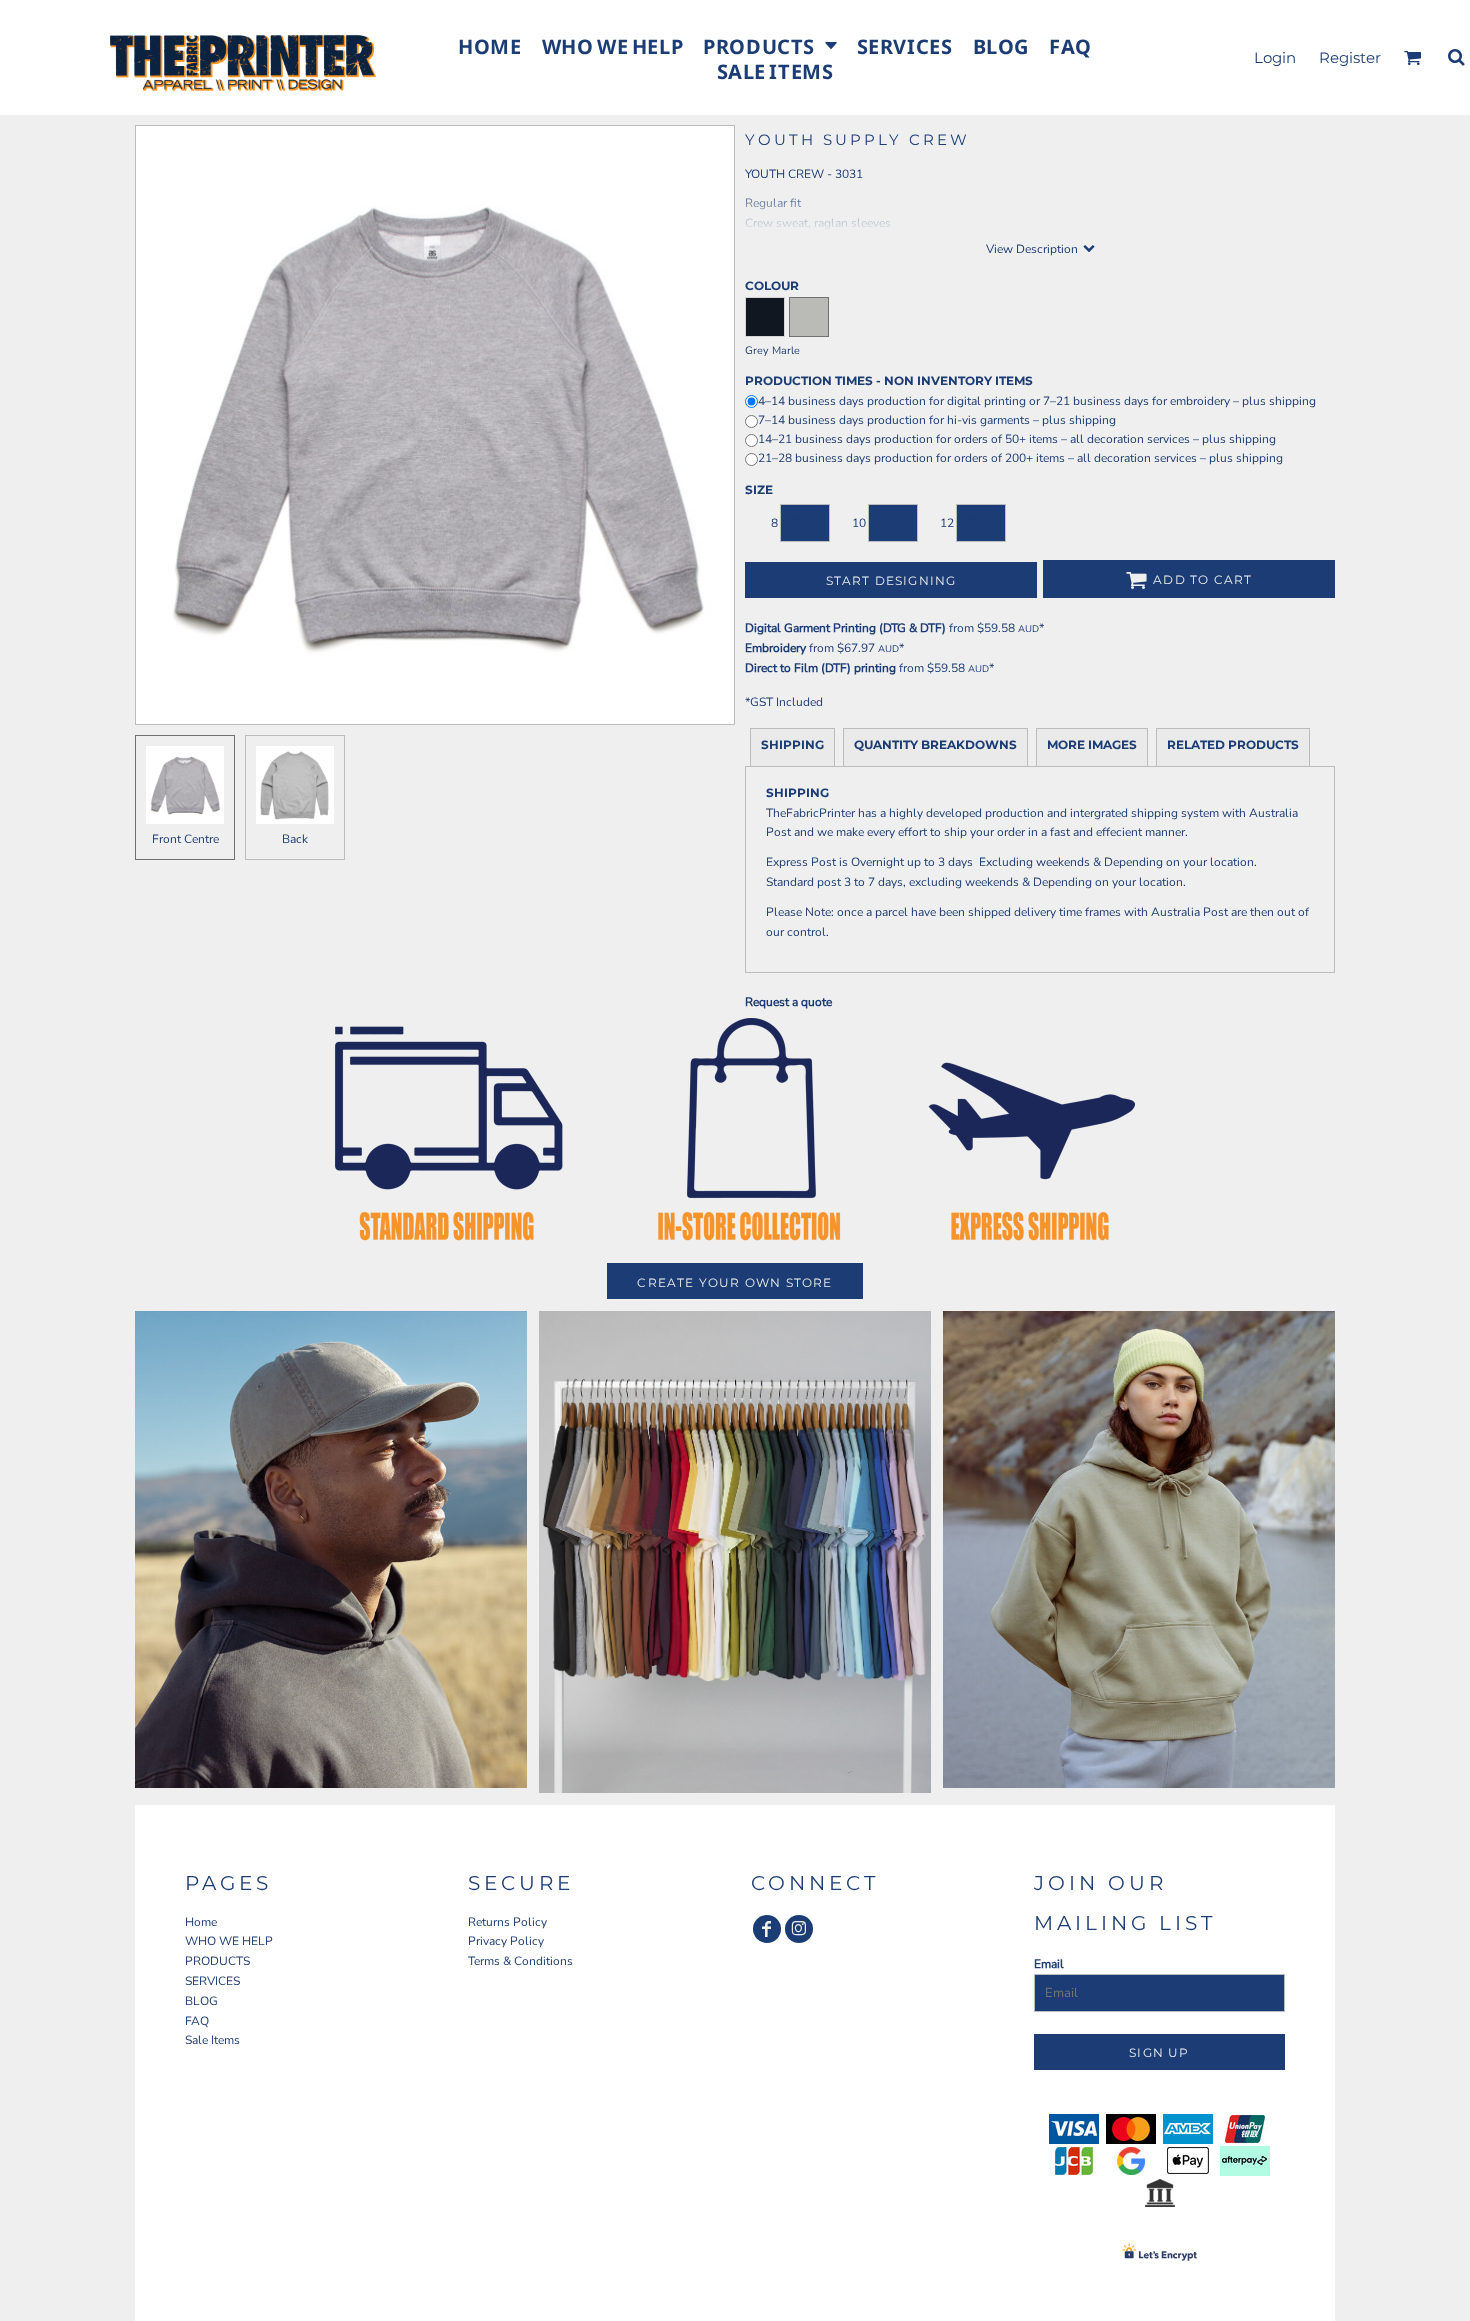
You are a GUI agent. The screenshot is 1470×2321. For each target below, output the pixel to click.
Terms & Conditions (520, 1961)
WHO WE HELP (229, 1941)
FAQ (197, 2021)
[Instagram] (799, 1929)
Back (295, 839)
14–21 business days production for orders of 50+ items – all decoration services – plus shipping (1017, 439)
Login (1275, 57)
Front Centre (185, 839)
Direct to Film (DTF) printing (820, 668)
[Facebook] (767, 1929)
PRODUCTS (217, 1961)
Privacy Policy (506, 1941)
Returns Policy (507, 1922)
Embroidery (775, 648)
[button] (769, 44)
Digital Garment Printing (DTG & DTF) (845, 628)
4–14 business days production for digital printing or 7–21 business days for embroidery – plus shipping (1037, 401)
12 (947, 523)
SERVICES (212, 1981)
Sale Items (212, 2040)
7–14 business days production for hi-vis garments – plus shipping (937, 420)
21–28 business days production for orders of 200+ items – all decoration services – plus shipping (1020, 458)
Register (1350, 57)
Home (201, 1922)
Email (1049, 1964)
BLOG (201, 2001)
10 (859, 523)
